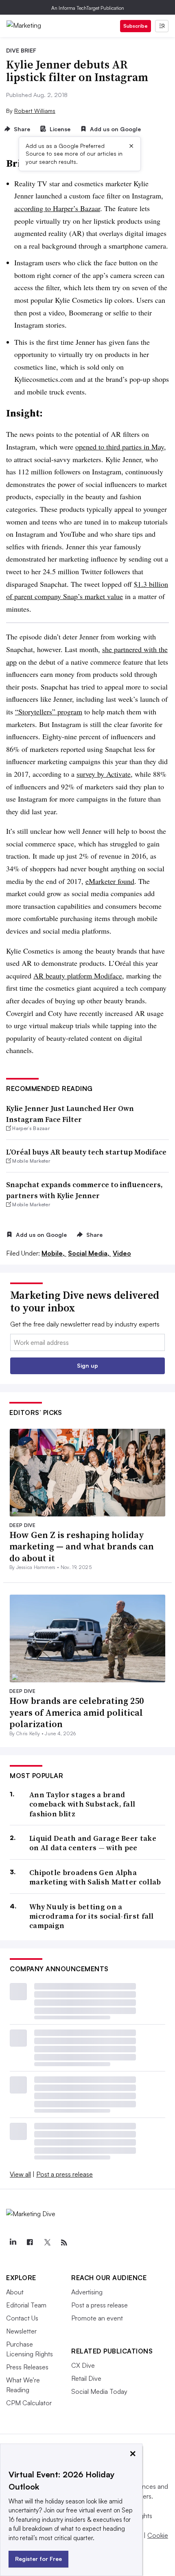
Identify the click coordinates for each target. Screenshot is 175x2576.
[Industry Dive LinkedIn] (13, 2243)
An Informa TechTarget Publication (88, 8)
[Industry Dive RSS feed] (64, 2243)
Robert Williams (35, 111)
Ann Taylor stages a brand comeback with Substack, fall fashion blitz (82, 1804)
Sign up (87, 1365)
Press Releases (27, 2367)
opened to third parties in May (120, 447)
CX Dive (83, 2365)
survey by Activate (104, 774)
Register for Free (38, 2559)
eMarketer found (110, 881)
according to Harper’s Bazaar (57, 208)
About (15, 2292)
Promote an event (97, 2318)
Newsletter (21, 2331)
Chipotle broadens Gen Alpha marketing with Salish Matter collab (95, 1877)
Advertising (87, 2292)
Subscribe (136, 26)
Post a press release (65, 2174)
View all (20, 2174)
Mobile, (54, 1253)
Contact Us (22, 2318)
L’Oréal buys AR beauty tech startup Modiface (86, 1152)
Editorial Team (26, 2305)
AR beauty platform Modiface (78, 976)
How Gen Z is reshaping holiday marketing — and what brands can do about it (82, 1546)
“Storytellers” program (49, 712)
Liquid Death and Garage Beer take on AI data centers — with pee (93, 1843)
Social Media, (90, 1253)
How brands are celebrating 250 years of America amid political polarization (77, 1712)
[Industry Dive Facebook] (30, 2243)
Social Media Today (99, 2391)
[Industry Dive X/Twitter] (47, 2243)
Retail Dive (86, 2378)
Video (122, 1253)
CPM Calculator (29, 2403)
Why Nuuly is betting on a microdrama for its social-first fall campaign (92, 1916)
